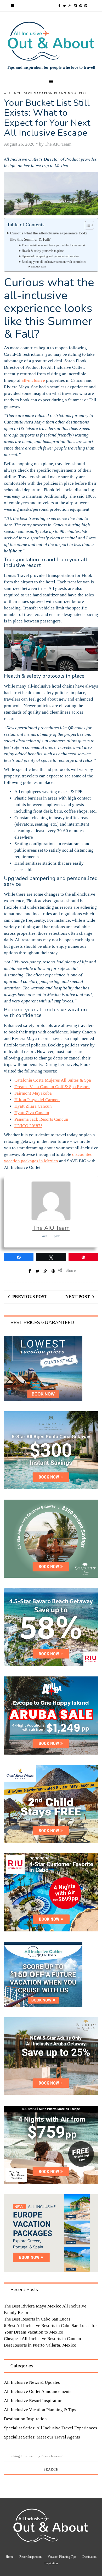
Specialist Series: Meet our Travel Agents (42, 2437)
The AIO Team (38, 267)
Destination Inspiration (25, 2419)
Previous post (30, 1297)
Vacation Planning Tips (62, 2557)
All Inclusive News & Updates (32, 2382)
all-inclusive (33, 380)
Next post (78, 1297)
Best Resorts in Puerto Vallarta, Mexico (40, 2345)
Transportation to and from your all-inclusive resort (53, 245)
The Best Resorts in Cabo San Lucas (37, 2319)
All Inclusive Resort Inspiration (33, 2401)
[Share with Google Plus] (46, 1271)
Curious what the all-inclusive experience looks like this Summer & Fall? (49, 236)
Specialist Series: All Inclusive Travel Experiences (50, 2428)
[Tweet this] (38, 1271)
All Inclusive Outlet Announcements (38, 2391)
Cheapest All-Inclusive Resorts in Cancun (42, 2339)
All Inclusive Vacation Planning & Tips (45, 93)
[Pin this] (53, 1271)
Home (10, 2557)
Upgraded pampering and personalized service (50, 256)
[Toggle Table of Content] (87, 225)
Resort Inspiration (30, 2557)
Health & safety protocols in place (43, 251)
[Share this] (30, 1271)
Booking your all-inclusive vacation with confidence (54, 262)
